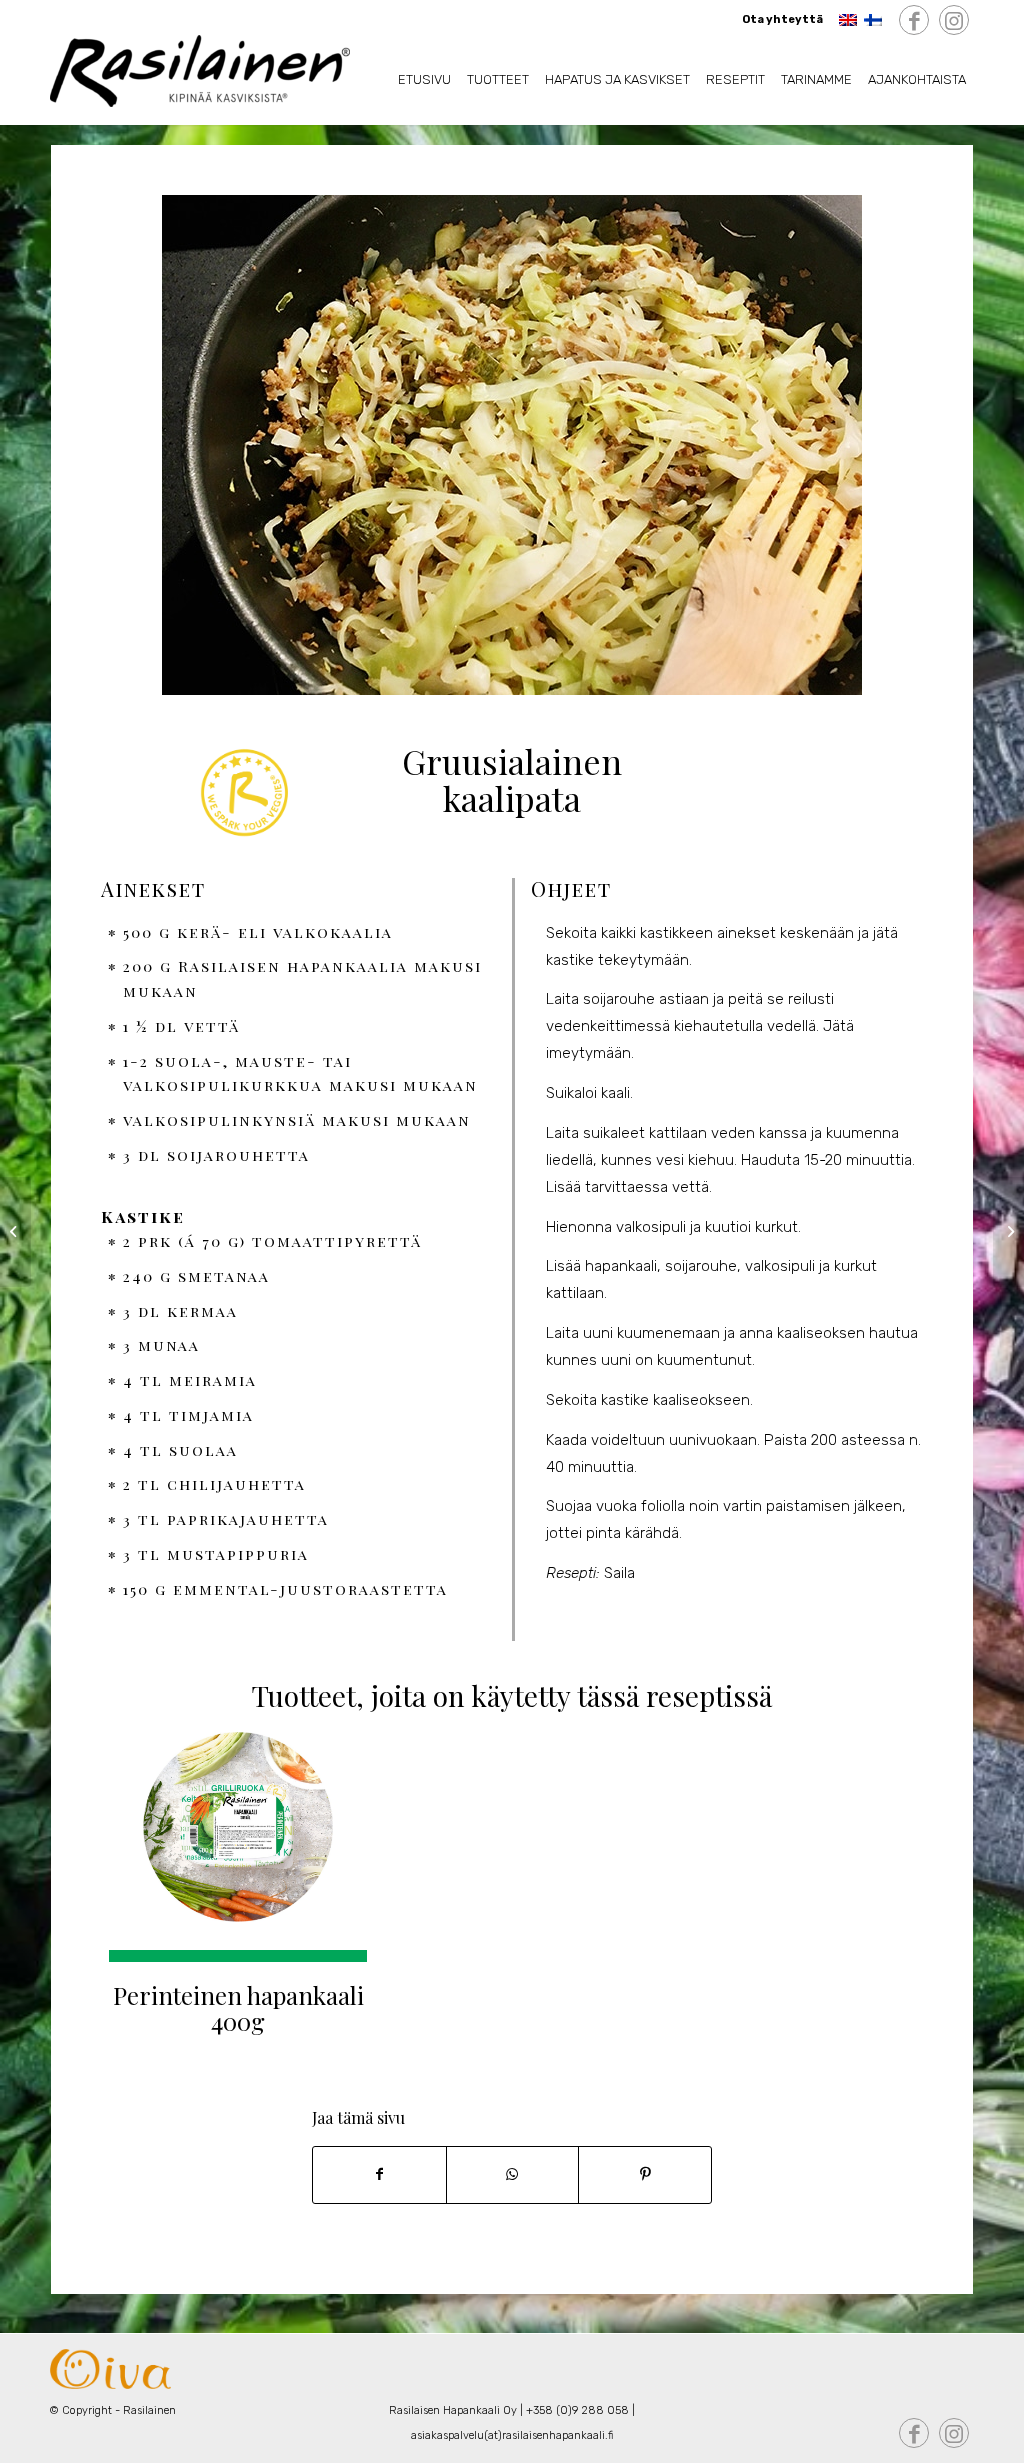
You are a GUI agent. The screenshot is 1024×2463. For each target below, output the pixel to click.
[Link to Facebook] (914, 21)
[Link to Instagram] (954, 21)
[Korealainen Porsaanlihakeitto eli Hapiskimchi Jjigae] (1008, 1232)
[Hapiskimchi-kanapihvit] (15, 1232)
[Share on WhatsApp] (513, 2175)
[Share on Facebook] (379, 2175)
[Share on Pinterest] (645, 2175)
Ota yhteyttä (782, 19)
